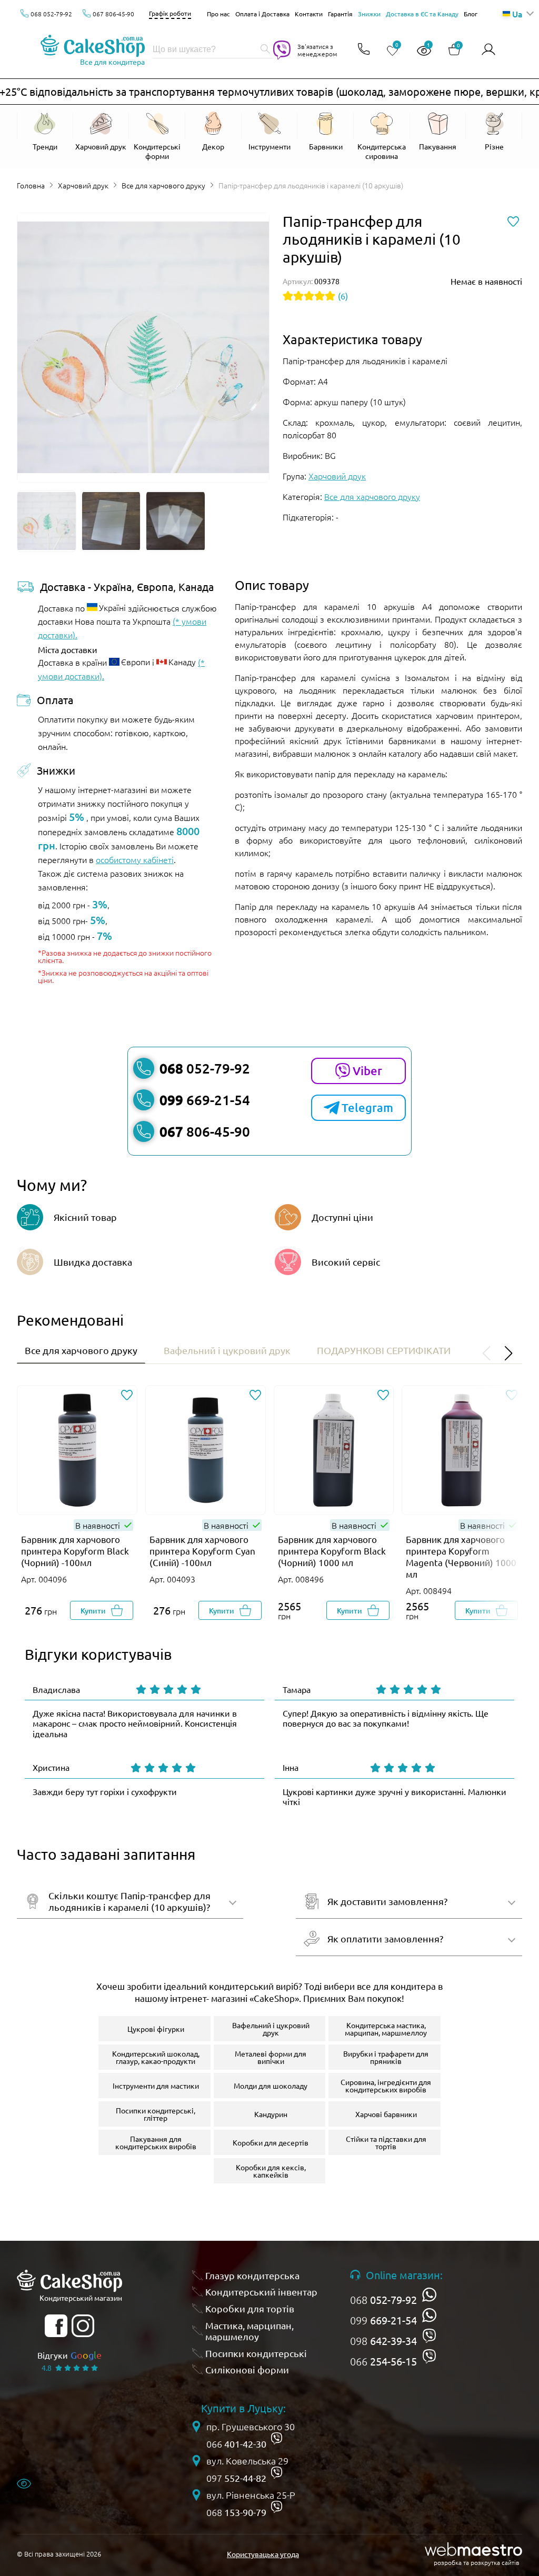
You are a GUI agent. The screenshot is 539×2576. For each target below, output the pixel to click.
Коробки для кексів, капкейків (271, 2171)
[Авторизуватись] (488, 50)
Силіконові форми (247, 2369)
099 (383, 2320)
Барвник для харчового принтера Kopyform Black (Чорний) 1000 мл (332, 1551)
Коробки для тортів (250, 2308)
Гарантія (340, 14)
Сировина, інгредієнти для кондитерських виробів (386, 2086)
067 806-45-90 (113, 14)
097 (236, 2478)
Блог (471, 14)
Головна (31, 185)
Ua (517, 14)
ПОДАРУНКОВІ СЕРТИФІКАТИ (384, 1350)
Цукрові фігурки (156, 2029)
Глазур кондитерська (252, 2275)
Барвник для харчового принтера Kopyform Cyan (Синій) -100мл (202, 1551)
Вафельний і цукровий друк (227, 1350)
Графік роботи (170, 13)
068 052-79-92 (51, 14)
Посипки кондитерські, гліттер (156, 2114)
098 (383, 2341)
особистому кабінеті (135, 859)
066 (383, 2361)
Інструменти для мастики (156, 2086)
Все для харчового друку (163, 185)
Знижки (369, 14)
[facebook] (56, 2326)
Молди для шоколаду (271, 2086)
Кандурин (271, 2114)
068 (383, 2300)
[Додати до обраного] (127, 1396)
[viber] (429, 2336)
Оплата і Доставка (262, 14)
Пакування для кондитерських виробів (156, 2142)
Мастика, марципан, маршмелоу (249, 2331)
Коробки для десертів (271, 2142)
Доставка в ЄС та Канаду (422, 14)
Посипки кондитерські (256, 2353)
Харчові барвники (386, 2114)
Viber (367, 1071)
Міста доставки (68, 649)
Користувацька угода (263, 2554)
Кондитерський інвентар (261, 2292)
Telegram (367, 1107)
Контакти (309, 14)
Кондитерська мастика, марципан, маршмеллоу (386, 2029)
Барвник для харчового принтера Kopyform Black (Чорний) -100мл (75, 1551)
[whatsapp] (429, 2295)
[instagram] (83, 2326)
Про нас (218, 14)
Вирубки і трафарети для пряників (386, 2057)
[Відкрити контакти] (364, 50)
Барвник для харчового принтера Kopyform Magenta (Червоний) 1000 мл (461, 1556)
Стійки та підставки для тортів (386, 2142)
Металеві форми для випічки (271, 2057)
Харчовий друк (83, 185)
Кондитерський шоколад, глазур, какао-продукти (156, 2057)
